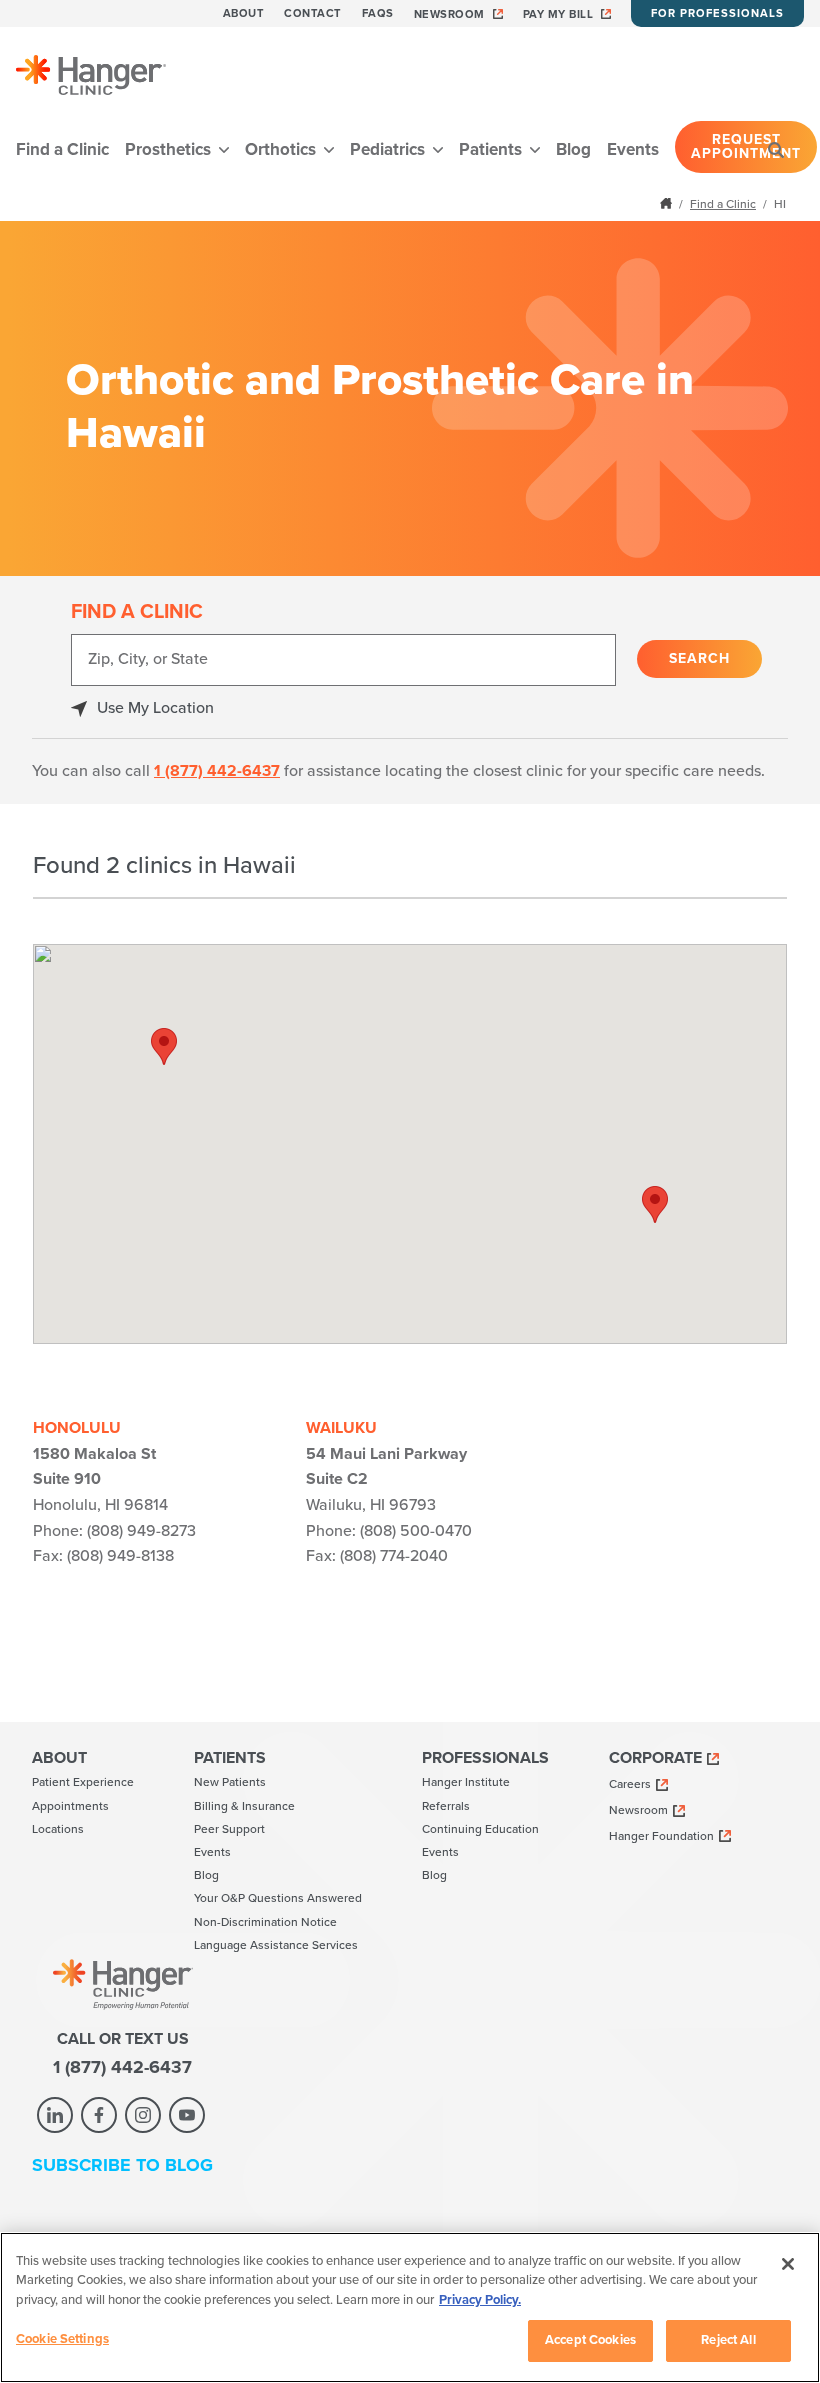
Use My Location (155, 708)
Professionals (485, 1758)
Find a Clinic (62, 149)
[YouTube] (187, 2115)
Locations (58, 1829)
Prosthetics (170, 149)
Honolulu (77, 1428)
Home (668, 203)
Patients (492, 149)
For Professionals (717, 13)
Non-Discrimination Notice (265, 1922)
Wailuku (341, 1428)
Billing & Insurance (244, 1806)
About (244, 13)
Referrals (446, 1806)
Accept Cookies (590, 2340)
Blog (573, 149)
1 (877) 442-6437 (217, 771)
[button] (164, 1046)
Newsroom (449, 14)
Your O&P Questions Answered (278, 1898)
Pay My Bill (558, 14)
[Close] (788, 2264)
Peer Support (229, 1829)
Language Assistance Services (276, 1945)
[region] (410, 2307)
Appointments (70, 1806)
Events (633, 149)
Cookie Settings (62, 2339)
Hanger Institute (466, 1782)
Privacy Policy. (480, 2300)
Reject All (728, 2340)
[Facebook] (99, 2115)
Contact (313, 13)
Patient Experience (83, 1782)
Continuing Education (480, 1829)
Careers (630, 1784)
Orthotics (282, 149)
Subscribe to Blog (122, 2165)
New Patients (230, 1782)
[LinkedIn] (55, 2115)
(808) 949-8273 (141, 1531)
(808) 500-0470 (416, 1531)
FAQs (378, 13)
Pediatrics (389, 149)
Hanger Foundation (661, 1836)
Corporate (655, 1758)
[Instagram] (143, 2115)
